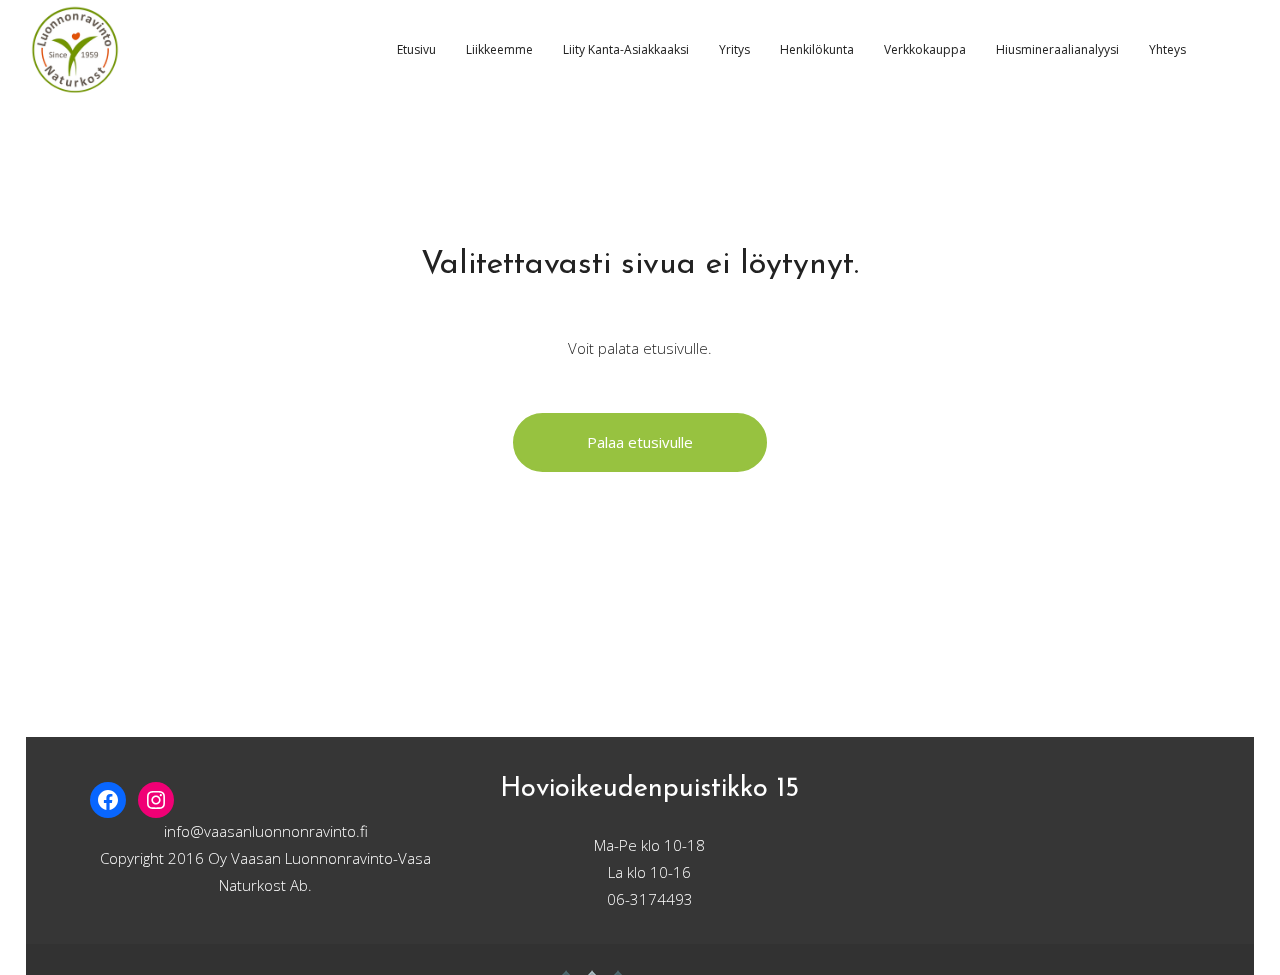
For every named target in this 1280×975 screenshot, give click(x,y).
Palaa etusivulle (640, 442)
